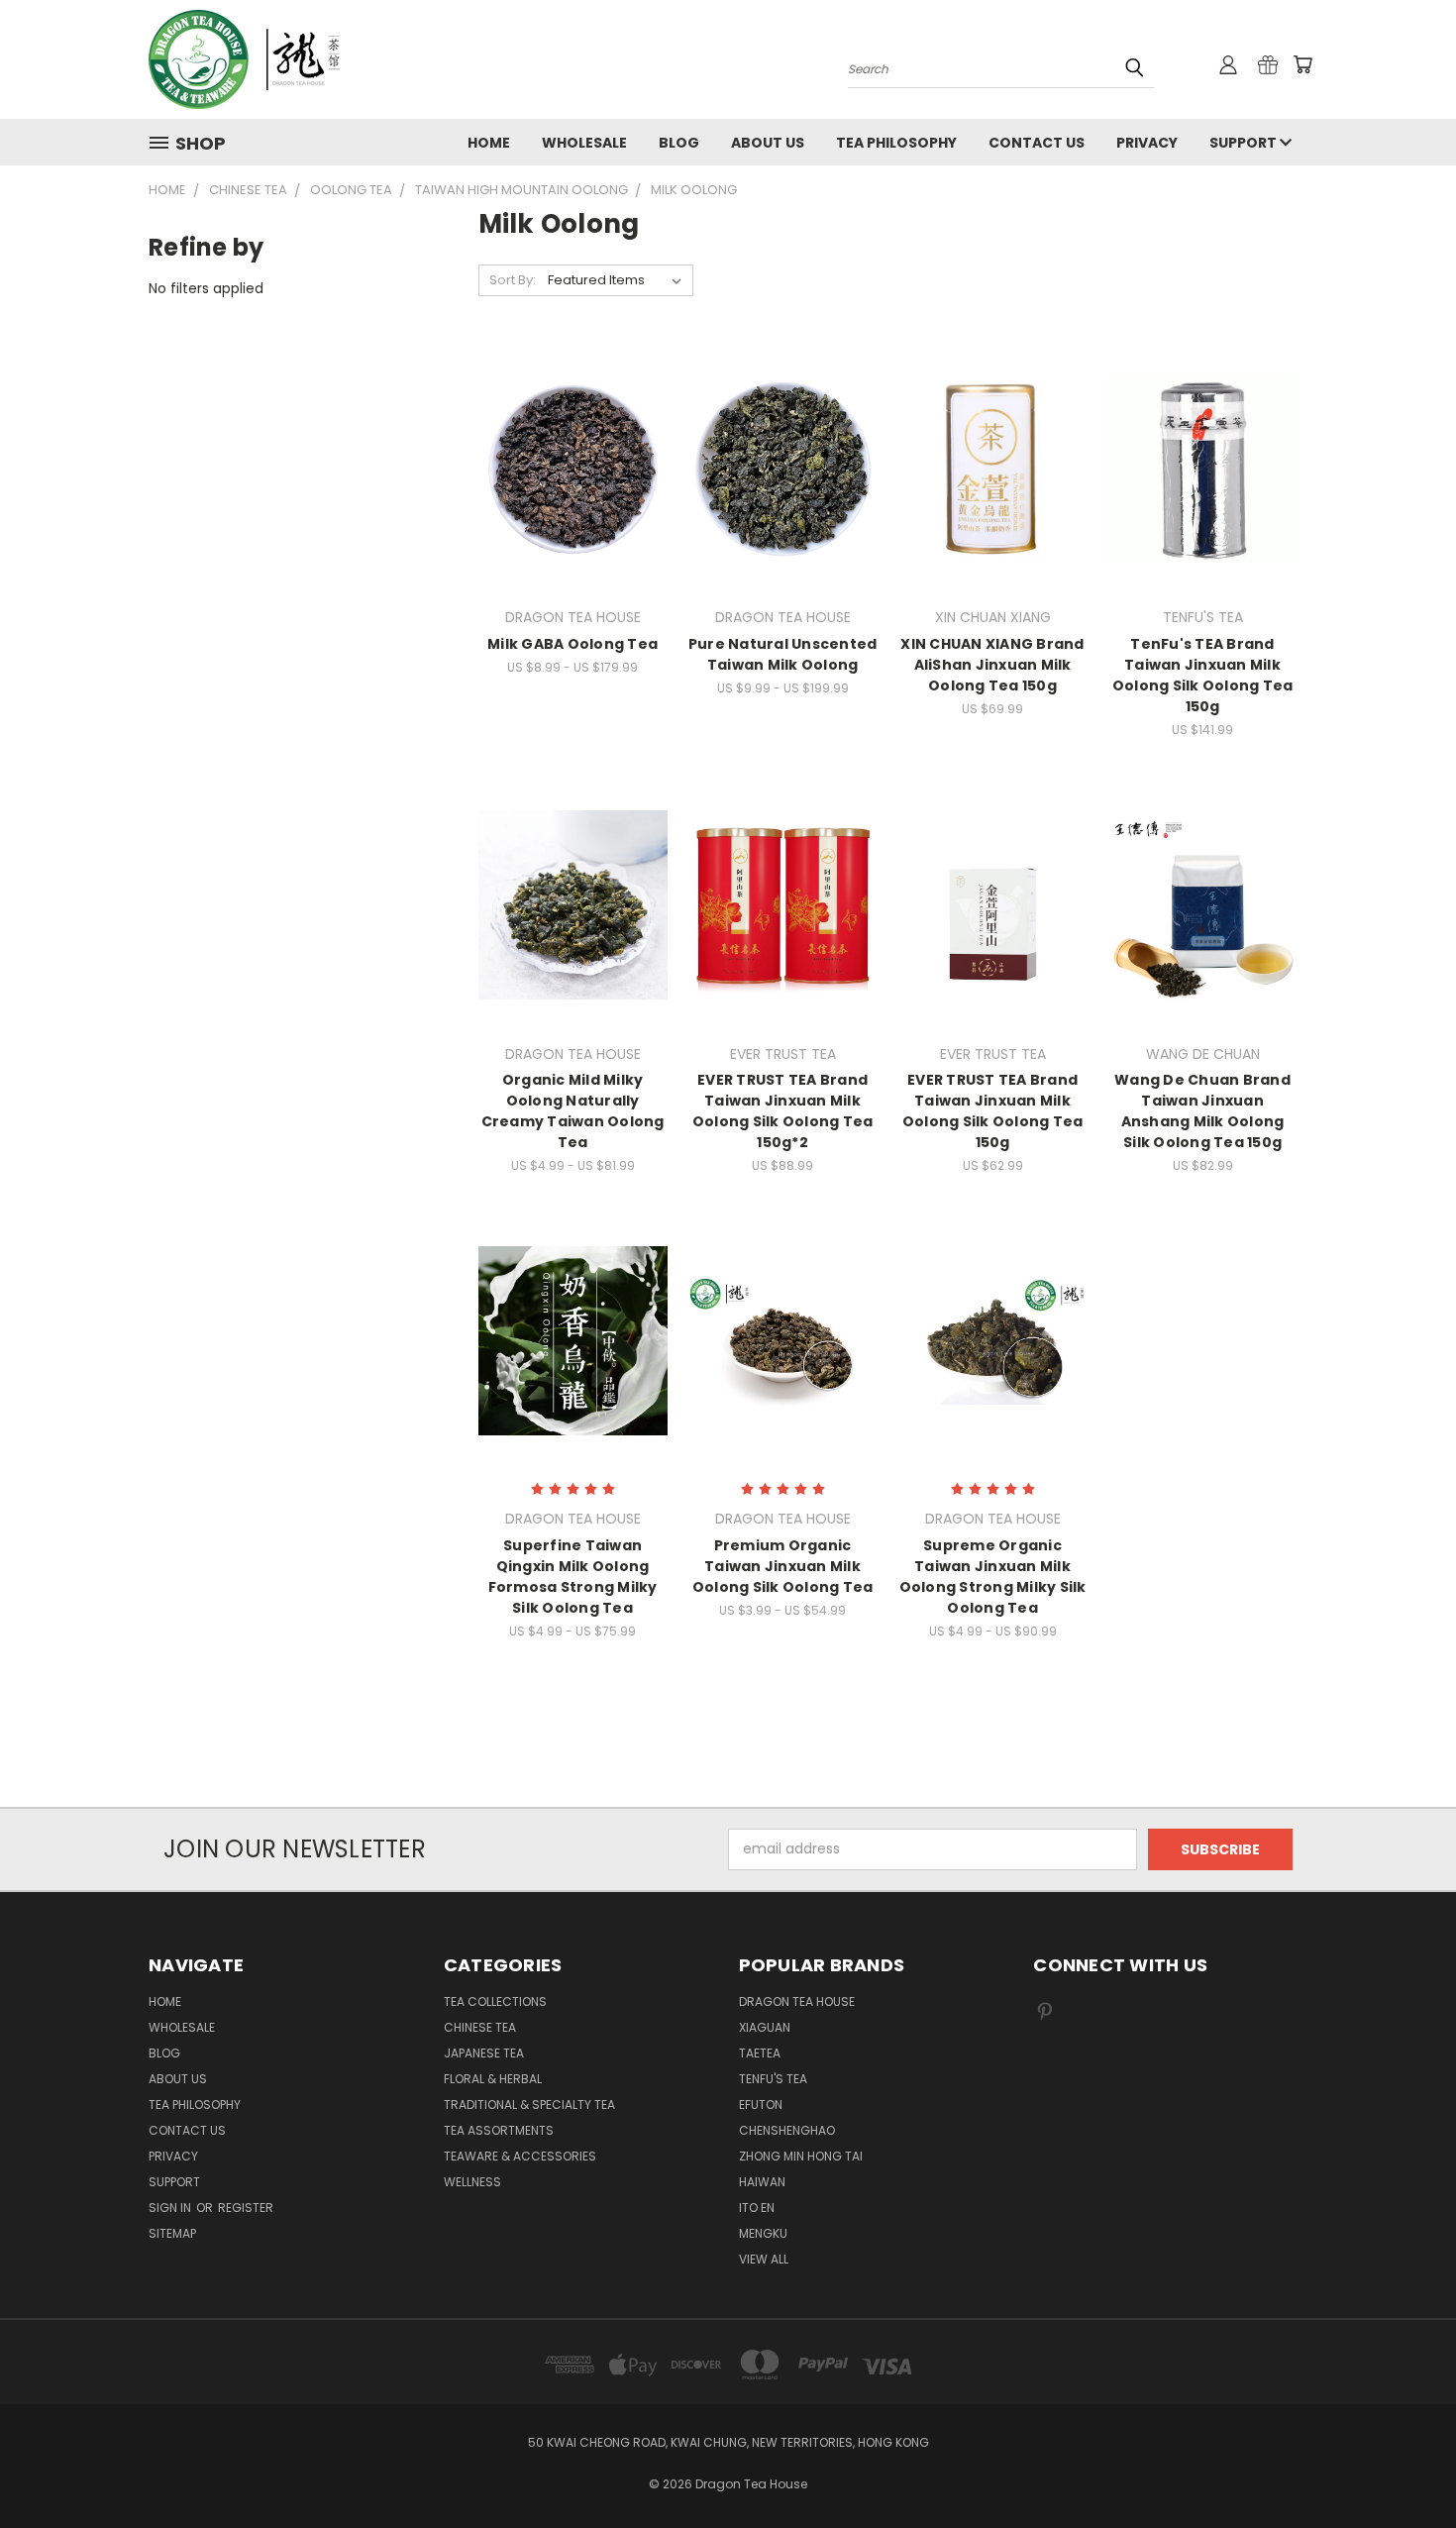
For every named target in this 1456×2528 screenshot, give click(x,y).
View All (764, 2259)
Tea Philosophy (896, 143)
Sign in (171, 2208)
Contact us (1037, 143)
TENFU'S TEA (773, 2079)
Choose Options (573, 504)
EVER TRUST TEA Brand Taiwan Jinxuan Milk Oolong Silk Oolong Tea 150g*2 (783, 1111)
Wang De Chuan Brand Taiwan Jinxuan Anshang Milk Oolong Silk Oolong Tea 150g (1202, 1111)
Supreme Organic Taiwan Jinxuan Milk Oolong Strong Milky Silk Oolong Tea (993, 1577)
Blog (679, 143)
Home (489, 143)
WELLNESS (472, 2182)
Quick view (572, 428)
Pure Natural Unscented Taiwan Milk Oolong (783, 654)
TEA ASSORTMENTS (499, 2130)
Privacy (1147, 143)
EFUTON (761, 2105)
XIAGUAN (765, 2027)
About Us (768, 143)
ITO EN (757, 2208)
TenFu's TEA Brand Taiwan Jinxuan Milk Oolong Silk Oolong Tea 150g (1203, 675)
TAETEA (760, 2053)
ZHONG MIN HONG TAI (801, 2156)
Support (1245, 143)
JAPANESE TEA (484, 2053)
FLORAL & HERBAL (493, 2079)
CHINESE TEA (480, 2027)
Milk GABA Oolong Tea (572, 644)
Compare (566, 467)
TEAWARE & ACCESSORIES (520, 2156)
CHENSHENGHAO (787, 2130)
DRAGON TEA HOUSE (797, 2001)
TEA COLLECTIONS (495, 2001)
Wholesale (584, 143)
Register (246, 2208)
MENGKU (763, 2233)
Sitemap (172, 2233)
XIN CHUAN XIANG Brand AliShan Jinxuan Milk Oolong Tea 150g (992, 665)
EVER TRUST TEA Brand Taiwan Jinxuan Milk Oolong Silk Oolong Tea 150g (993, 1111)
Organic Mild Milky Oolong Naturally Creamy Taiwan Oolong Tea (573, 1111)
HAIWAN (762, 2182)
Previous (1404, 2466)
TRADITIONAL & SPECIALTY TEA (529, 2105)
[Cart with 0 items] (1302, 64)
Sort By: (513, 280)
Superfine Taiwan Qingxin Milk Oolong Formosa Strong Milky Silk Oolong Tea (573, 1577)
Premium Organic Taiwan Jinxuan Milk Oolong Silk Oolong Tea (783, 1566)
